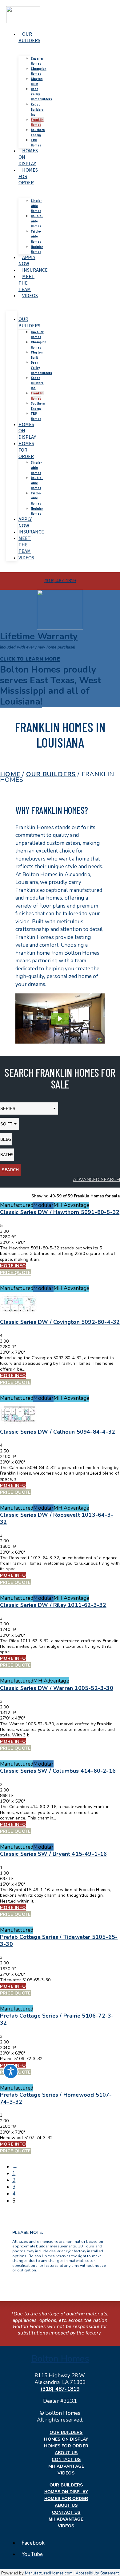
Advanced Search (96, 1180)
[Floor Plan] (19, 1315)
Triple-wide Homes (36, 236)
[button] (51, 686)
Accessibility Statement (97, 2573)
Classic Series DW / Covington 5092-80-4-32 (60, 1322)
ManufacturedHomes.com (49, 2573)
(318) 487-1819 (60, 2389)
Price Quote (15, 1272)
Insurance (35, 270)
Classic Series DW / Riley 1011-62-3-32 (53, 1605)
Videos (30, 296)
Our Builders (29, 37)
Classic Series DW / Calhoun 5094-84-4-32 (58, 1432)
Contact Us (66, 2460)
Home (10, 774)
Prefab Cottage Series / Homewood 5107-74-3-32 (56, 2098)
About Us (66, 2453)
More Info (13, 1266)
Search (10, 1170)
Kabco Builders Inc (37, 109)
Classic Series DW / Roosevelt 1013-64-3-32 (57, 1518)
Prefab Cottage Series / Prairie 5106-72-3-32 (57, 2019)
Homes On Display (66, 2439)
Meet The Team (26, 283)
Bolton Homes (60, 2359)
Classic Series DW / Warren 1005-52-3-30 (57, 1688)
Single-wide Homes (36, 205)
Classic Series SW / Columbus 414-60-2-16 (58, 1771)
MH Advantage (66, 2466)
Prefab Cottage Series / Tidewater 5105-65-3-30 (59, 1941)
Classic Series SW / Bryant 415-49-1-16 (54, 1854)
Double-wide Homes (37, 221)
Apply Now (27, 261)
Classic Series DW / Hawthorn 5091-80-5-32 (60, 1212)
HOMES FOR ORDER (26, 450)
